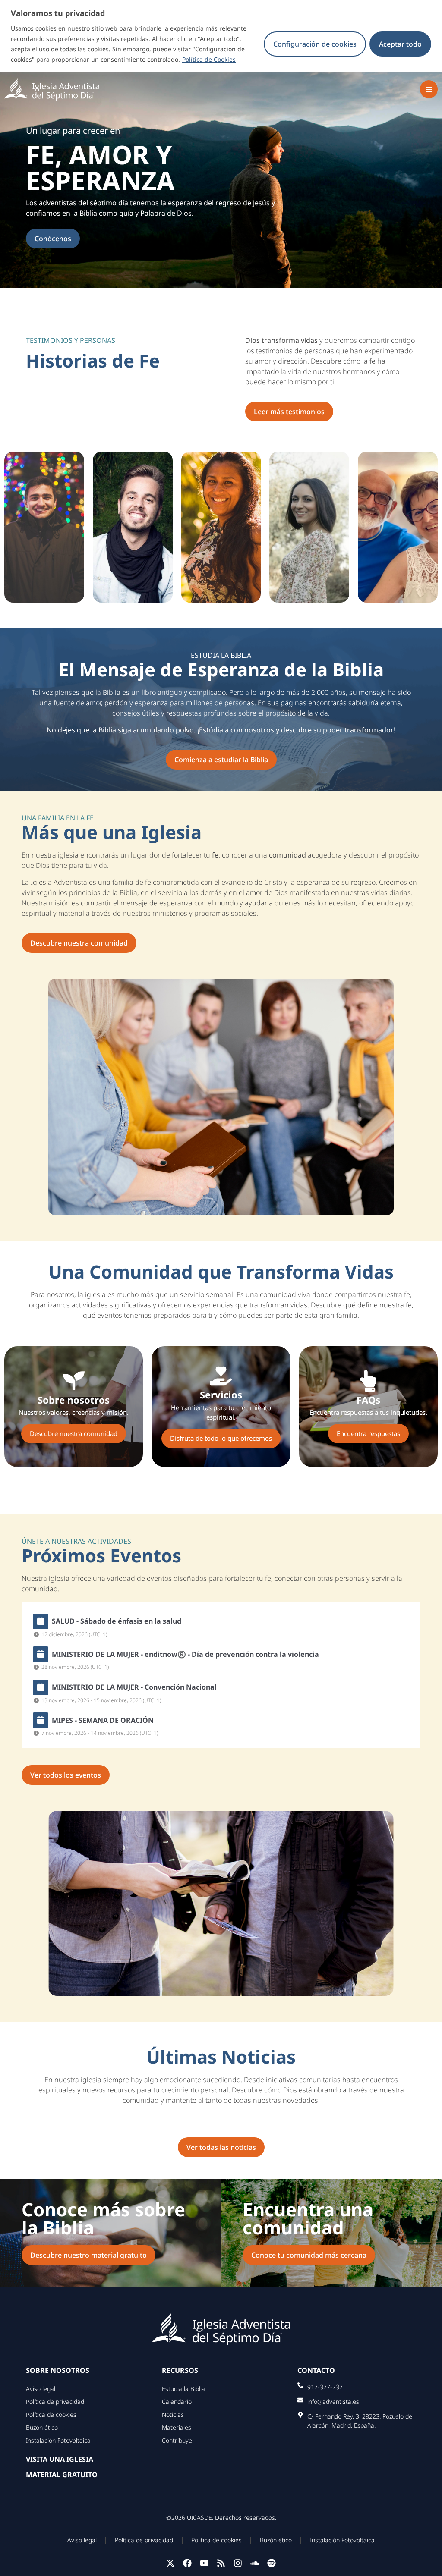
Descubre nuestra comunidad (74, 1433)
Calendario (177, 2402)
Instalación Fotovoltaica (58, 2440)
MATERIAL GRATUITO (62, 2475)
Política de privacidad (55, 2402)
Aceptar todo (400, 44)
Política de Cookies (209, 59)
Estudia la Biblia (183, 2389)
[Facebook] (187, 2563)
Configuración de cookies (315, 44)
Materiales (177, 2427)
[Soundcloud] (255, 2563)
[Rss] (221, 2563)
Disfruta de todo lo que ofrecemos (221, 1438)
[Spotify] (272, 2563)
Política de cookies (51, 2414)
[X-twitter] (170, 2563)
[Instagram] (238, 2563)
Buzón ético (42, 2427)
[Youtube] (204, 2563)
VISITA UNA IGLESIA (60, 2459)
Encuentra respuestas (368, 1433)
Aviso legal (41, 2389)
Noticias (173, 2414)
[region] (221, 36)
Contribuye (177, 2440)
